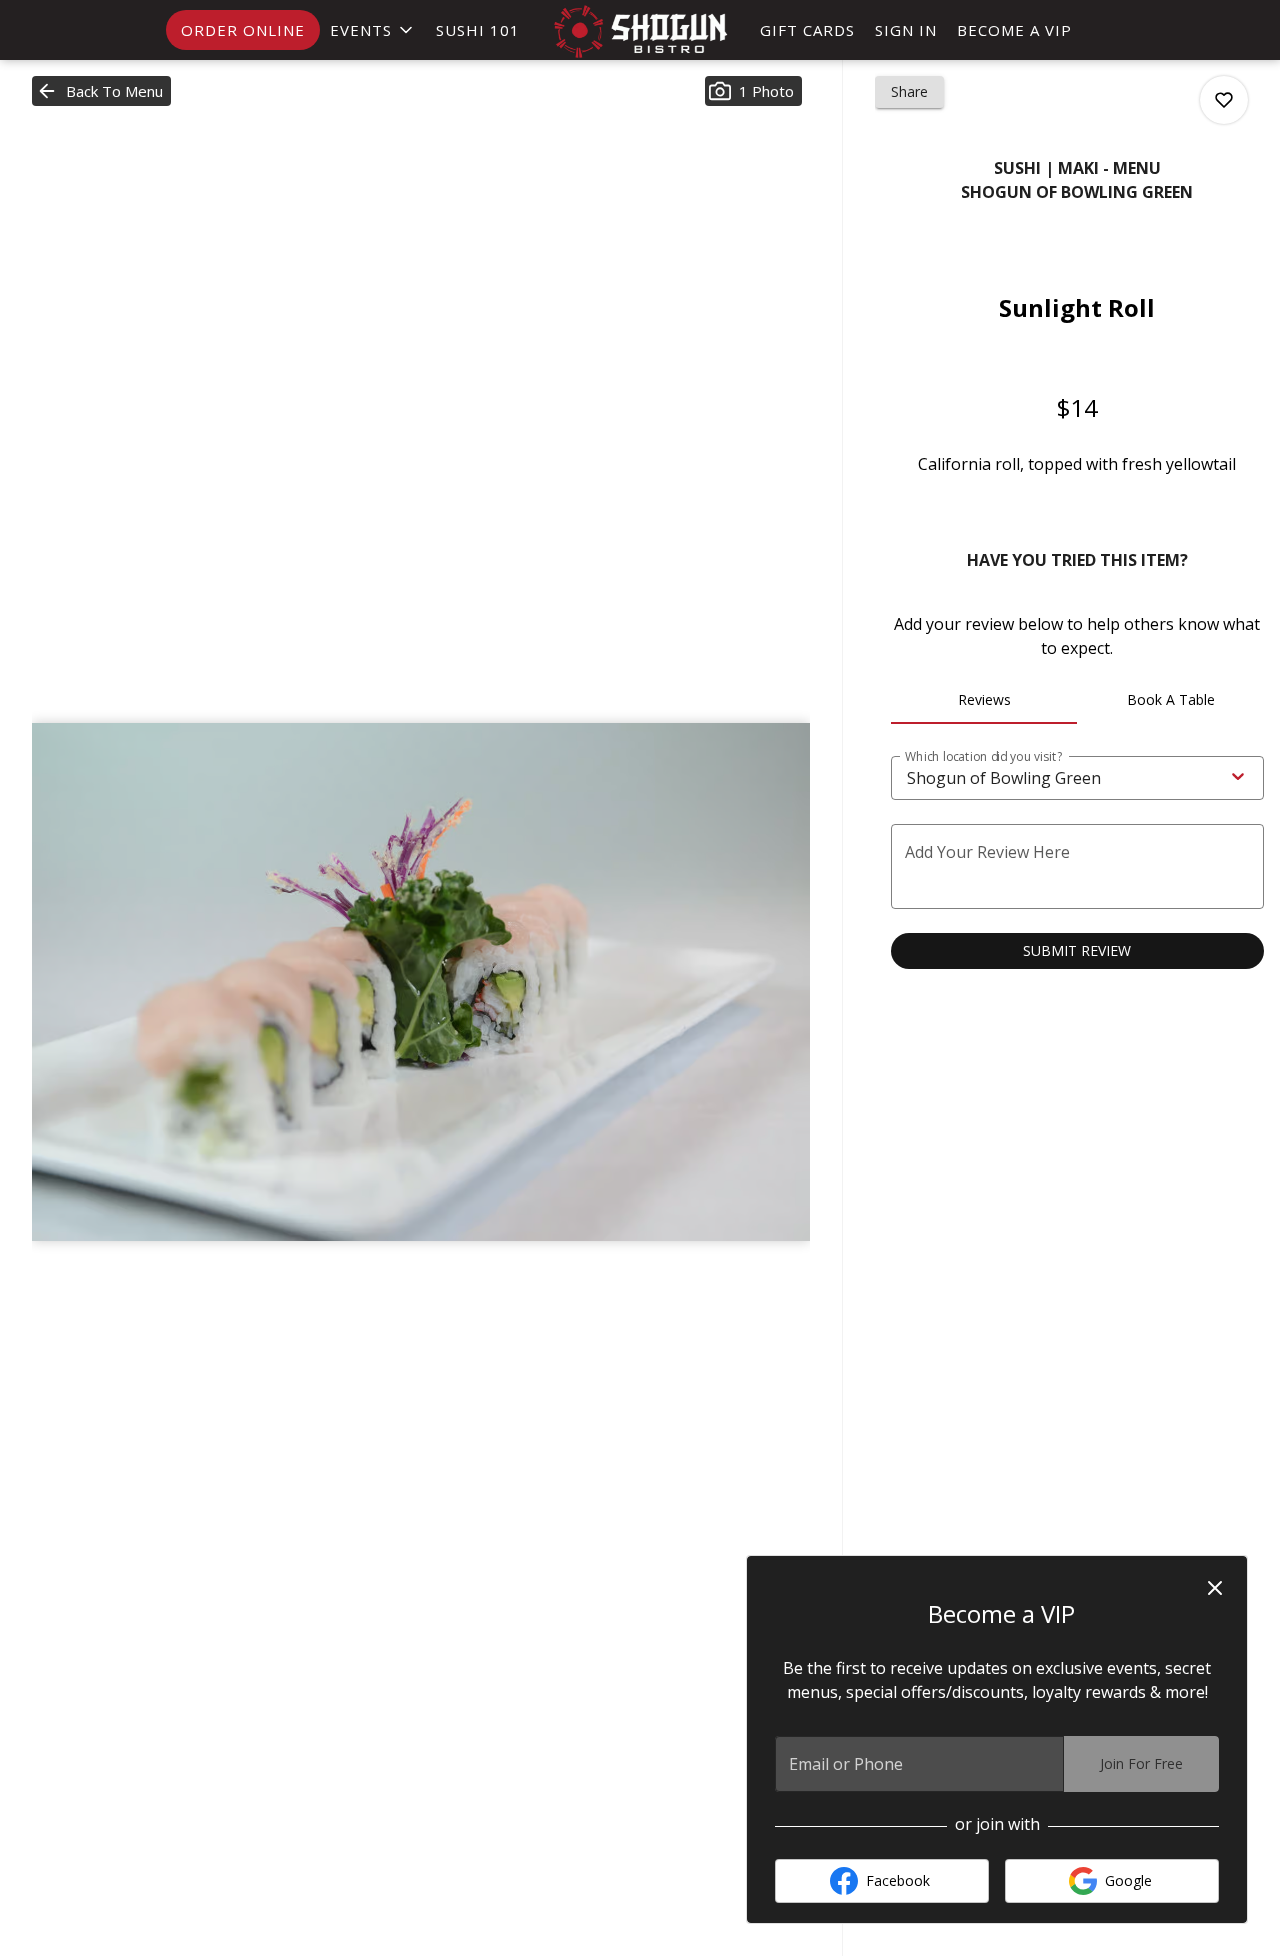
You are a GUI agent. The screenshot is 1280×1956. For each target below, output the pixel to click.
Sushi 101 (478, 30)
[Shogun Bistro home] (640, 31)
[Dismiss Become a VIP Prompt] (1215, 1588)
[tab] (984, 700)
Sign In (906, 30)
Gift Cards (807, 30)
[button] (373, 30)
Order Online (243, 30)
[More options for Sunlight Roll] (1224, 100)
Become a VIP (1014, 30)
